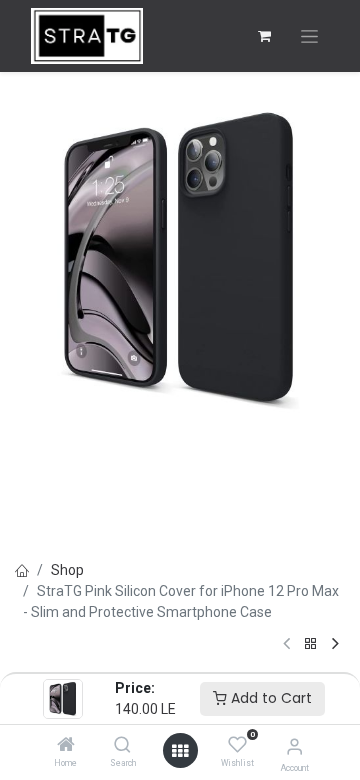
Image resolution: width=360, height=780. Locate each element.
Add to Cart (269, 698)
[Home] (66, 746)
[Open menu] (180, 751)
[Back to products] (311, 644)
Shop (67, 570)
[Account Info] (294, 746)
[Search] (122, 746)
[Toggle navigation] (309, 36)
